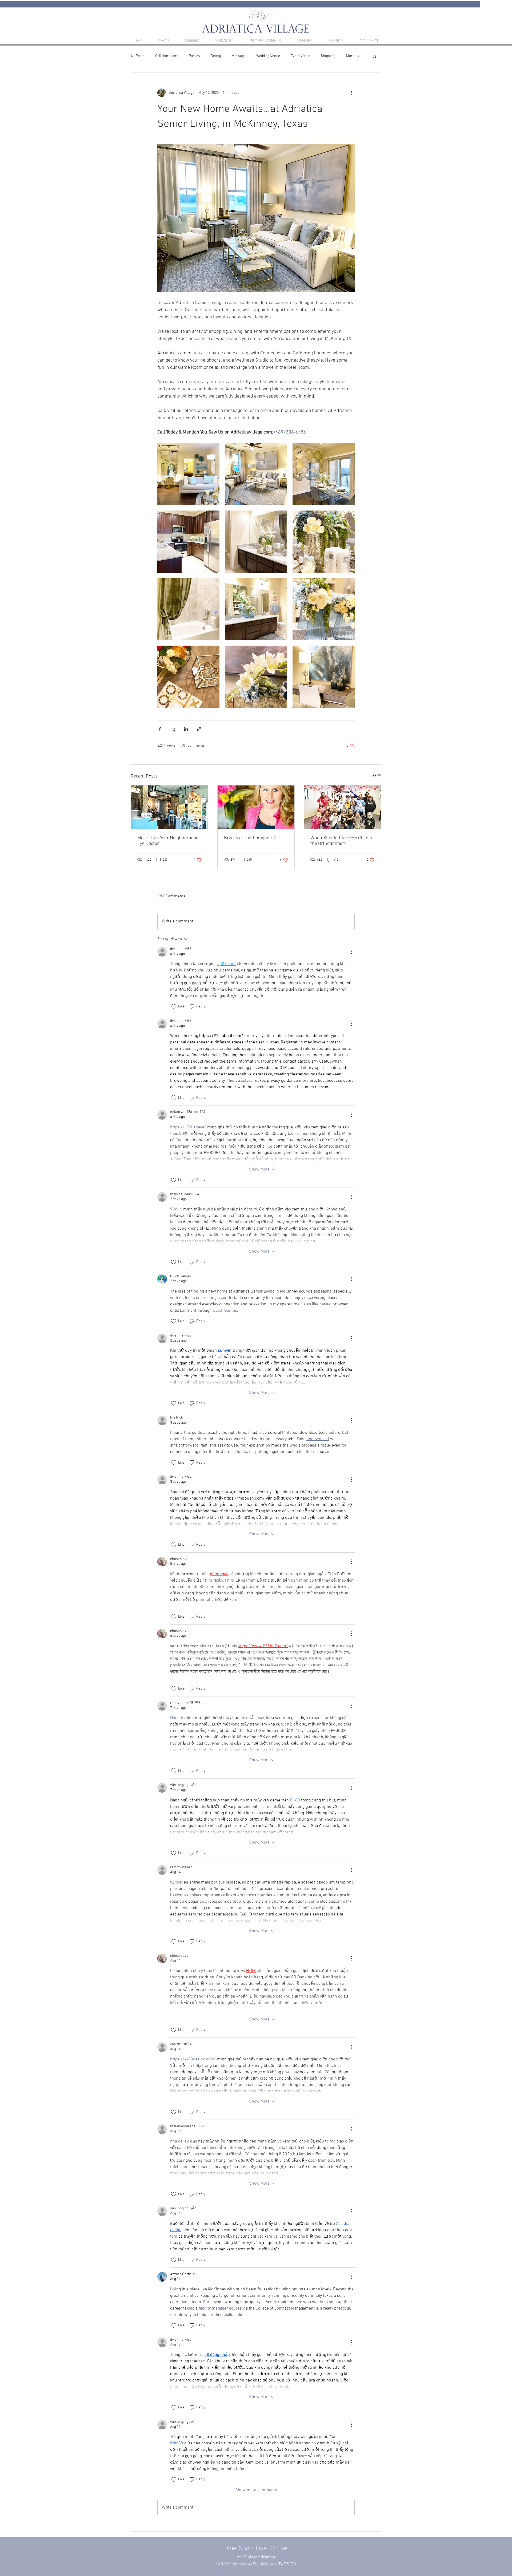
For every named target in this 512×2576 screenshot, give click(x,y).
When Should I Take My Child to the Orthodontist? (342, 841)
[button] (375, 56)
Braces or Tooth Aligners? (250, 838)
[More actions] (351, 93)
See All (376, 775)
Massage (239, 56)
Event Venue (300, 56)
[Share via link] (199, 729)
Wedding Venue (268, 56)
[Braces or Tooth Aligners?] (256, 807)
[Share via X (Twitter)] (173, 729)
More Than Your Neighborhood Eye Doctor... (168, 841)
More (350, 56)
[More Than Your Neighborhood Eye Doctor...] (169, 807)
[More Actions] (351, 952)
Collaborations (167, 56)
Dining (216, 56)
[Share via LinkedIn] (186, 729)
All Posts (138, 56)
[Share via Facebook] (160, 729)
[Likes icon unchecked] (174, 1007)
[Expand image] (188, 474)
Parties (194, 56)
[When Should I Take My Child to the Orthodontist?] (343, 807)
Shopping (328, 56)
